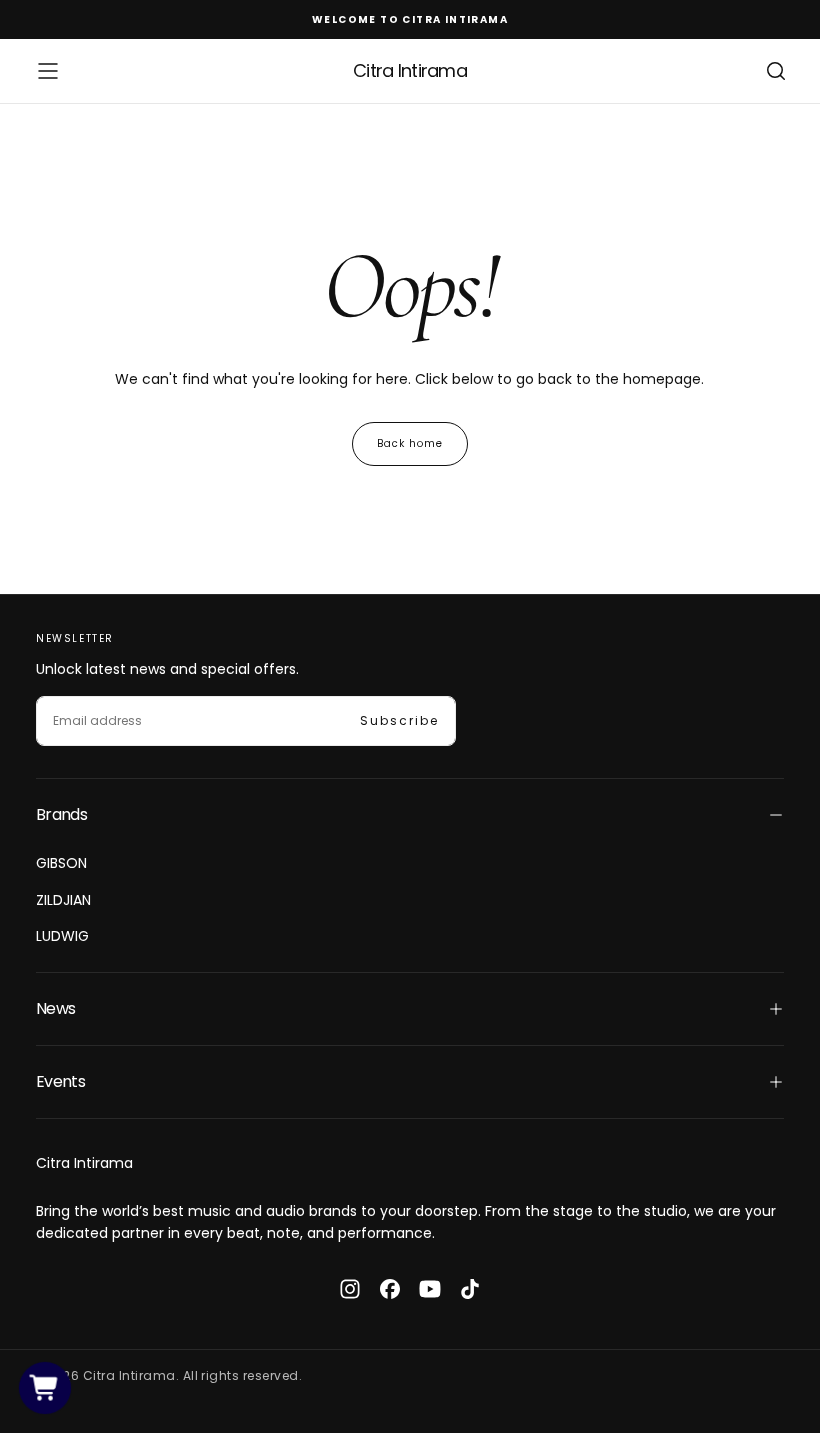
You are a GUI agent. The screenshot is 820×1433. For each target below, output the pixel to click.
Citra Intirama (84, 1163)
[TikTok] (470, 1289)
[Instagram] (350, 1289)
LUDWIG (62, 936)
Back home (410, 443)
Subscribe (399, 720)
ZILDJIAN (63, 900)
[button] (48, 71)
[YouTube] (430, 1289)
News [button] (55, 1008)
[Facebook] (390, 1289)
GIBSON (61, 863)
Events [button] (60, 1081)
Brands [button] (61, 814)
